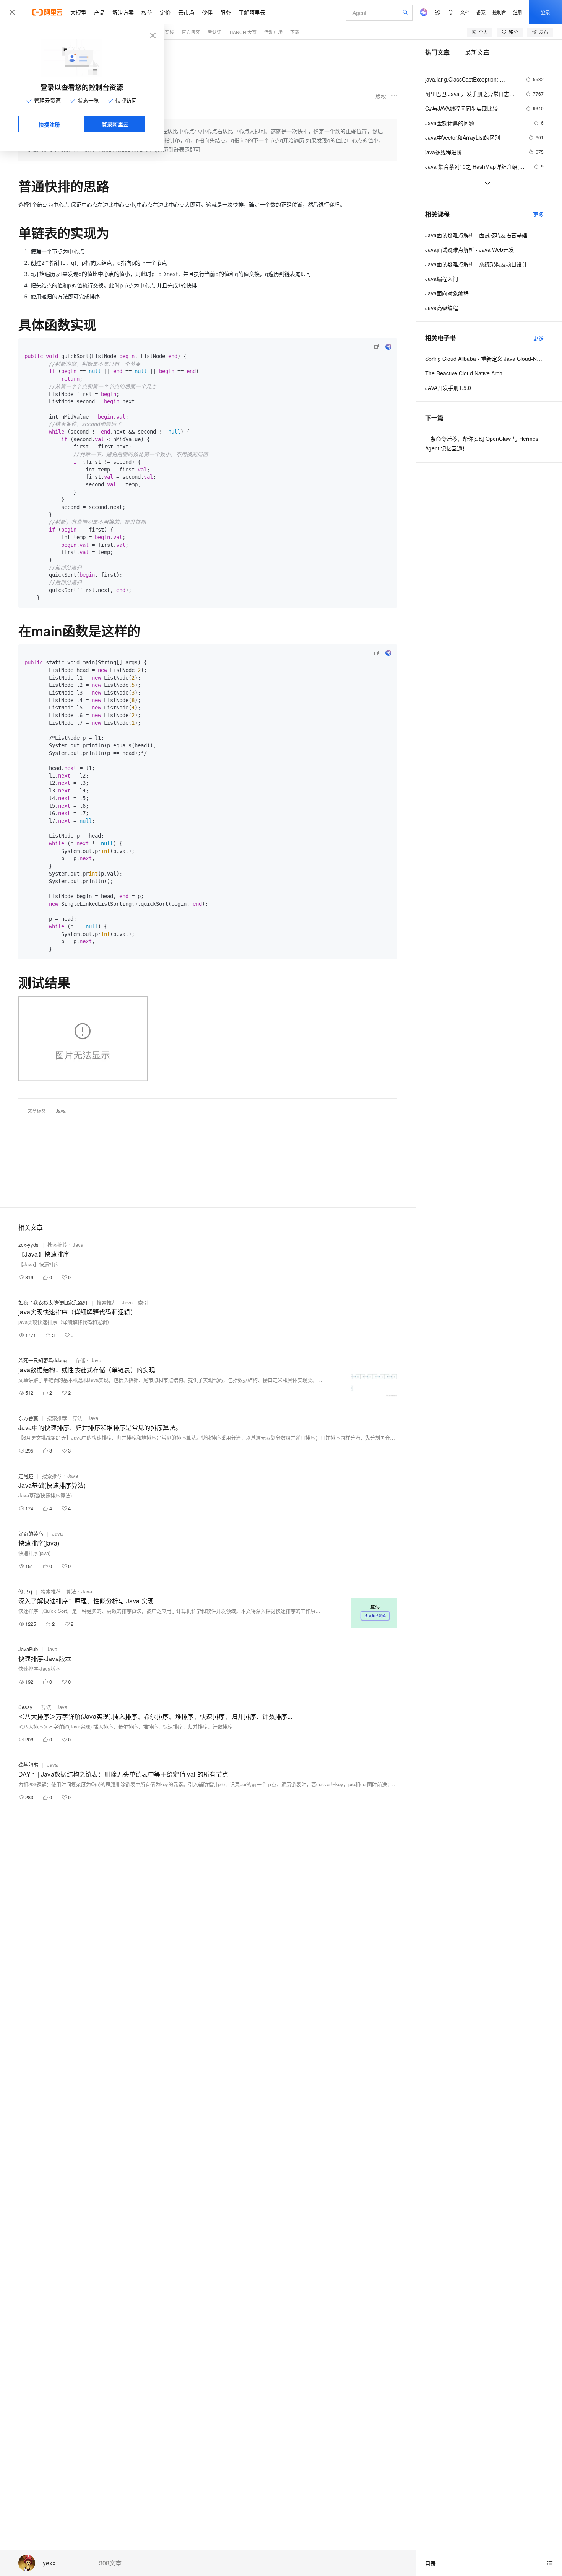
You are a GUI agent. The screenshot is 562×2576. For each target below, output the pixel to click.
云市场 (186, 12)
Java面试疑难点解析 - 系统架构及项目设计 (476, 264)
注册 (518, 12)
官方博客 (191, 32)
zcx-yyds (28, 1245)
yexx (49, 2563)
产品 (99, 12)
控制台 (499, 12)
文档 (465, 12)
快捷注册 (49, 124)
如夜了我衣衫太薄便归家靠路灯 (53, 1302)
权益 (147, 12)
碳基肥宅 (28, 1765)
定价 (165, 12)
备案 (481, 12)
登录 (546, 12)
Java (61, 1111)
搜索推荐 (57, 1245)
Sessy (25, 1707)
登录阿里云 (115, 124)
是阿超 (26, 1476)
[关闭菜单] (12, 12)
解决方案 (123, 12)
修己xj (25, 1591)
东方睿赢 (28, 1418)
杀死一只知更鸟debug (42, 1360)
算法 (77, 1418)
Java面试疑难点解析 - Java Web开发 (469, 249)
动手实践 (165, 32)
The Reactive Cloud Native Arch (464, 373)
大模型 (78, 12)
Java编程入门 (442, 279)
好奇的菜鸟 (31, 1533)
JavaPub (28, 1649)
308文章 (110, 2563)
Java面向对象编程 (447, 293)
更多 (538, 214)
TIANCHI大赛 (243, 32)
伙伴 (207, 12)
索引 (143, 1302)
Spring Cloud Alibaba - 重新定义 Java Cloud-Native (484, 359)
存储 (80, 1360)
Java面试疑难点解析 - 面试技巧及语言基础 (476, 235)
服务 (226, 12)
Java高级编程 (442, 308)
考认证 (214, 32)
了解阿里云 (252, 12)
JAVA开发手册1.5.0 (448, 388)
